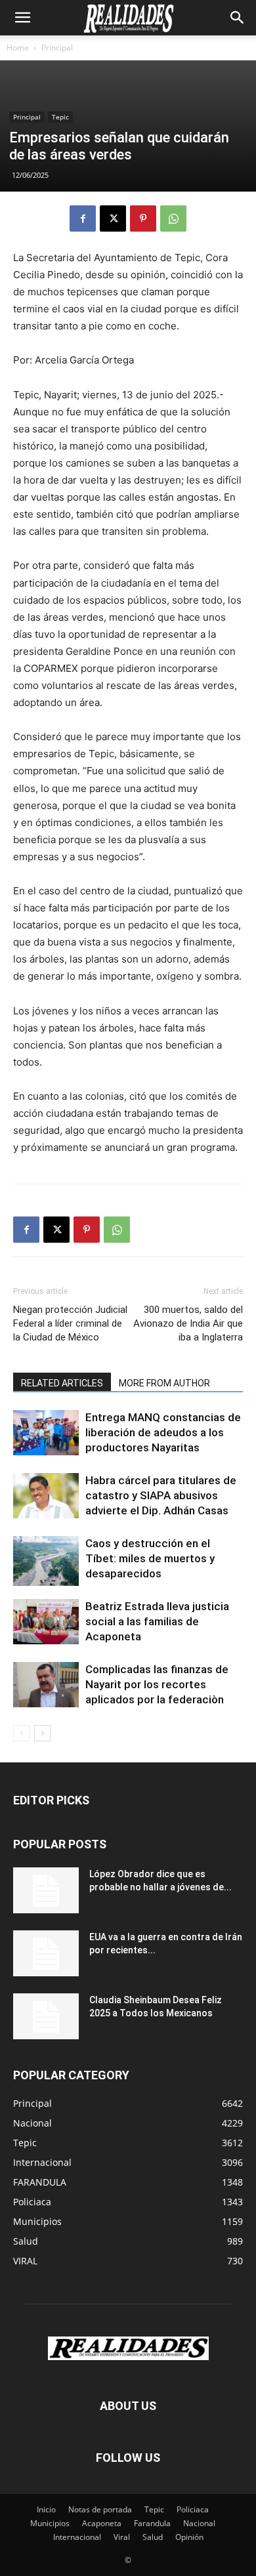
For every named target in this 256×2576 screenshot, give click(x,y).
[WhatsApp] (173, 218)
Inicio (46, 2509)
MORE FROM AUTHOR (164, 1383)
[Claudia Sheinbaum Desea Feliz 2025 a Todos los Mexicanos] (46, 2016)
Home (18, 48)
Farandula (152, 2523)
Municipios (50, 2523)
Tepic (60, 117)
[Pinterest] (143, 218)
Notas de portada (100, 2509)
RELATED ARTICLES (62, 1383)
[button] (22, 18)
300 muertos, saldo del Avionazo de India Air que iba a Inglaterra (188, 1323)
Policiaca (193, 2509)
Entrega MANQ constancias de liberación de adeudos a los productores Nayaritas (163, 1432)
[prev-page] (21, 1733)
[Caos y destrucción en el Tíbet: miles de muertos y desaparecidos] (46, 1561)
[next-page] (42, 1733)
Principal (57, 48)
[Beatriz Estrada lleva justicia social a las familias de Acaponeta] (46, 1622)
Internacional (77, 2537)
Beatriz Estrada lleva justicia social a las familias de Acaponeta (157, 1621)
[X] (113, 218)
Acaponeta (102, 2523)
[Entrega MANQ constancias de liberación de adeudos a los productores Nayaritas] (46, 1433)
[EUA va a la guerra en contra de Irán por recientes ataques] (46, 1953)
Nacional (199, 2523)
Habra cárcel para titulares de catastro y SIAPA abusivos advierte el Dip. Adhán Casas (161, 1495)
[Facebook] (83, 218)
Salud (153, 2537)
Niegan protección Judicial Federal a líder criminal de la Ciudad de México (70, 1323)
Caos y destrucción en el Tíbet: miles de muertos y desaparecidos (150, 1558)
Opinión (189, 2537)
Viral (122, 2537)
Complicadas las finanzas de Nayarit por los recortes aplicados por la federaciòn (157, 1684)
